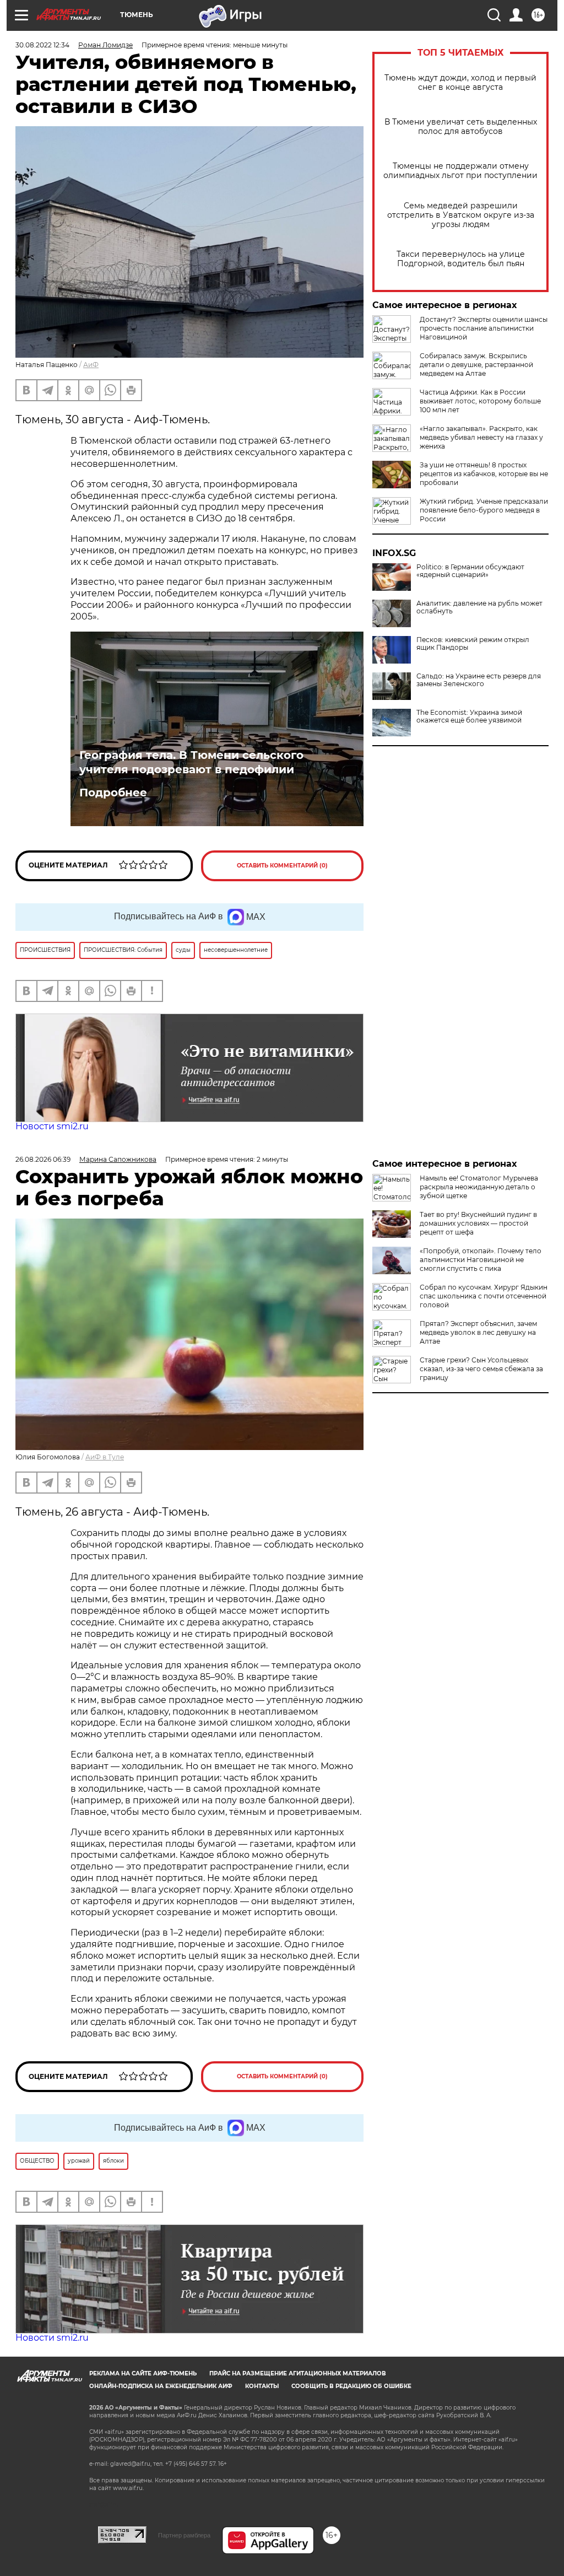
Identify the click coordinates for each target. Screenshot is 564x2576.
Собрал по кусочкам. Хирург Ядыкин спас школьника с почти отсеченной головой (484, 1296)
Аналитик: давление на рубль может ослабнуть (479, 607)
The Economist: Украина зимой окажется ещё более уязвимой (469, 716)
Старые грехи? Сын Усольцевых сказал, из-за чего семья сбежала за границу (481, 1369)
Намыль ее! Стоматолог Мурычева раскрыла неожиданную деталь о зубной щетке (479, 1187)
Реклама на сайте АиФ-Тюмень (143, 2373)
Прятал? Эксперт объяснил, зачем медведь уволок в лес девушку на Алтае (478, 1332)
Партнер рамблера (184, 2535)
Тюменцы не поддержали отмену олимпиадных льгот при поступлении (460, 171)
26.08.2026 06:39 (43, 1159)
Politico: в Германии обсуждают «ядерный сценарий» (470, 571)
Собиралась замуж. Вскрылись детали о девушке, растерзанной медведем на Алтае (476, 365)
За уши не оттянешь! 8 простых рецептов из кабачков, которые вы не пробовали (484, 474)
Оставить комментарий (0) (282, 866)
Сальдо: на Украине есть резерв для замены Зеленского (479, 680)
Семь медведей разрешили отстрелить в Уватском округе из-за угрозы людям (461, 215)
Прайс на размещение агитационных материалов (298, 2373)
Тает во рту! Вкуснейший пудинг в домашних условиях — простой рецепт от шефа (478, 1223)
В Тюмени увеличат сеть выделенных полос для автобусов (461, 127)
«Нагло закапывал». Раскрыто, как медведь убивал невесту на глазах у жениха (481, 437)
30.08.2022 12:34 (42, 45)
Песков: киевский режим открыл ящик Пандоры (473, 644)
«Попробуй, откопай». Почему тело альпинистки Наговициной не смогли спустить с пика (481, 1260)
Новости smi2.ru (52, 1126)
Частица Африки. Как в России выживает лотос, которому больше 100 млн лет (480, 401)
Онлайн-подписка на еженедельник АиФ (161, 2386)
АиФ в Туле (105, 1457)
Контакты (262, 2386)
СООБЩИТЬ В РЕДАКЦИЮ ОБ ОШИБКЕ (351, 2386)
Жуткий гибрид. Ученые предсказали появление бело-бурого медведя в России (484, 510)
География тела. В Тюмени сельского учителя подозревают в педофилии (191, 762)
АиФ (91, 365)
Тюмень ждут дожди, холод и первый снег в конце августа (460, 83)
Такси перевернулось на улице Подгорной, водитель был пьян (461, 259)
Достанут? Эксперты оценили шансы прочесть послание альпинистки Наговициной (484, 328)
